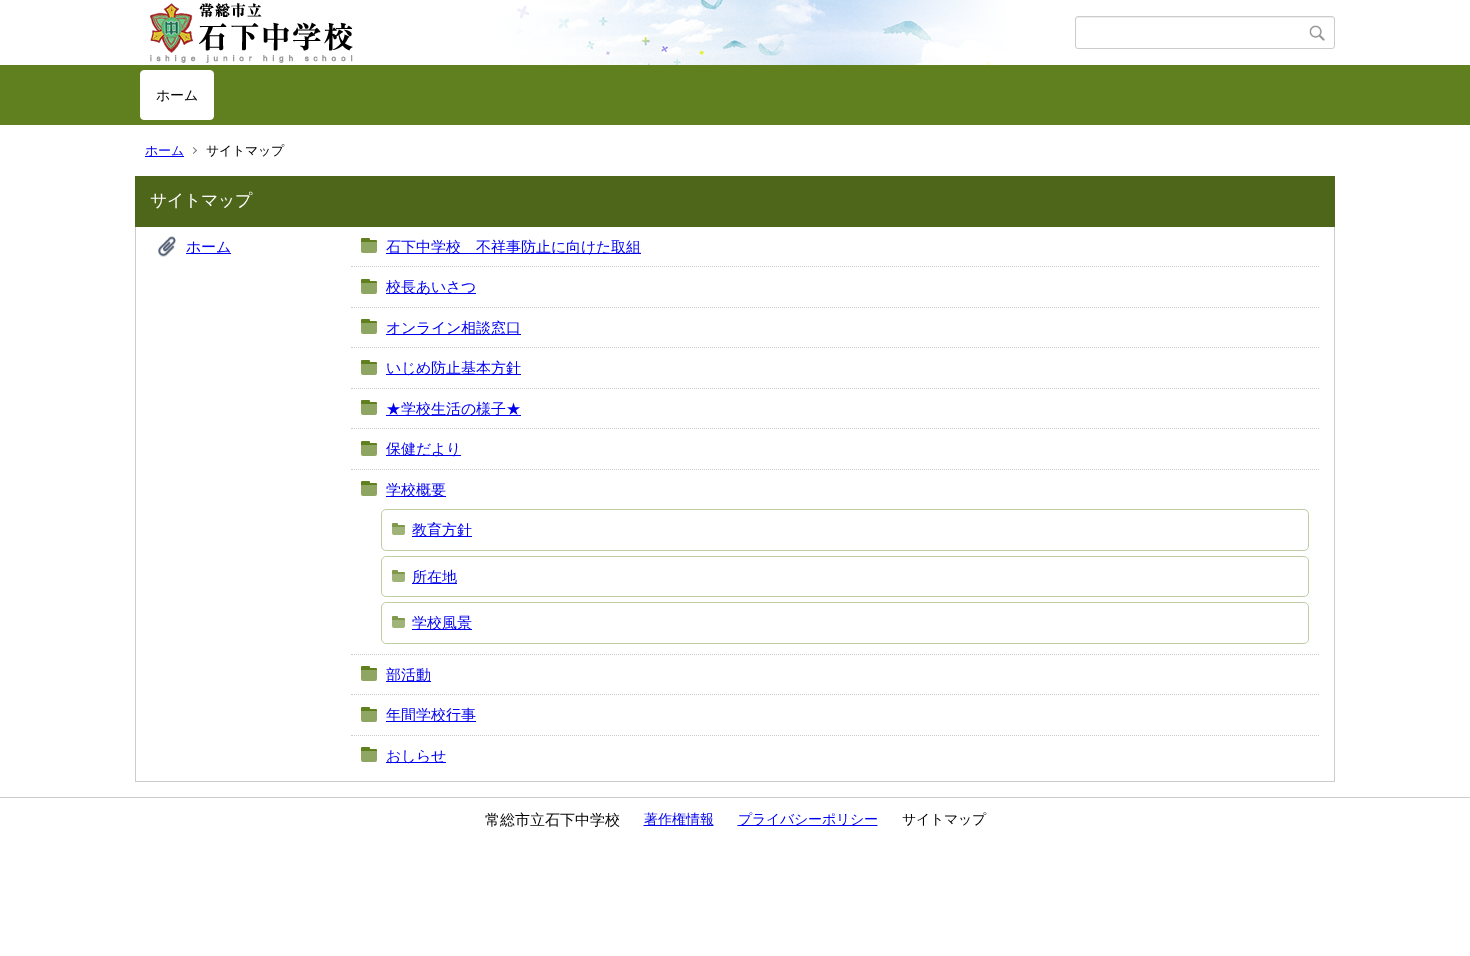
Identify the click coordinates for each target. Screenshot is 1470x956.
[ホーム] (607, 33)
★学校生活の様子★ (453, 408)
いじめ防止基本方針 (453, 367)
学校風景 (442, 622)
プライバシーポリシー (808, 819)
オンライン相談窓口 (453, 327)
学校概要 (416, 489)
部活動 (408, 674)
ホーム (177, 95)
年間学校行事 (431, 714)
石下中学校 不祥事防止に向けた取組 (513, 246)
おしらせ (416, 755)
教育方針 (442, 529)
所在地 (434, 576)
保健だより (423, 448)
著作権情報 (679, 819)
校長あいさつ (431, 286)
